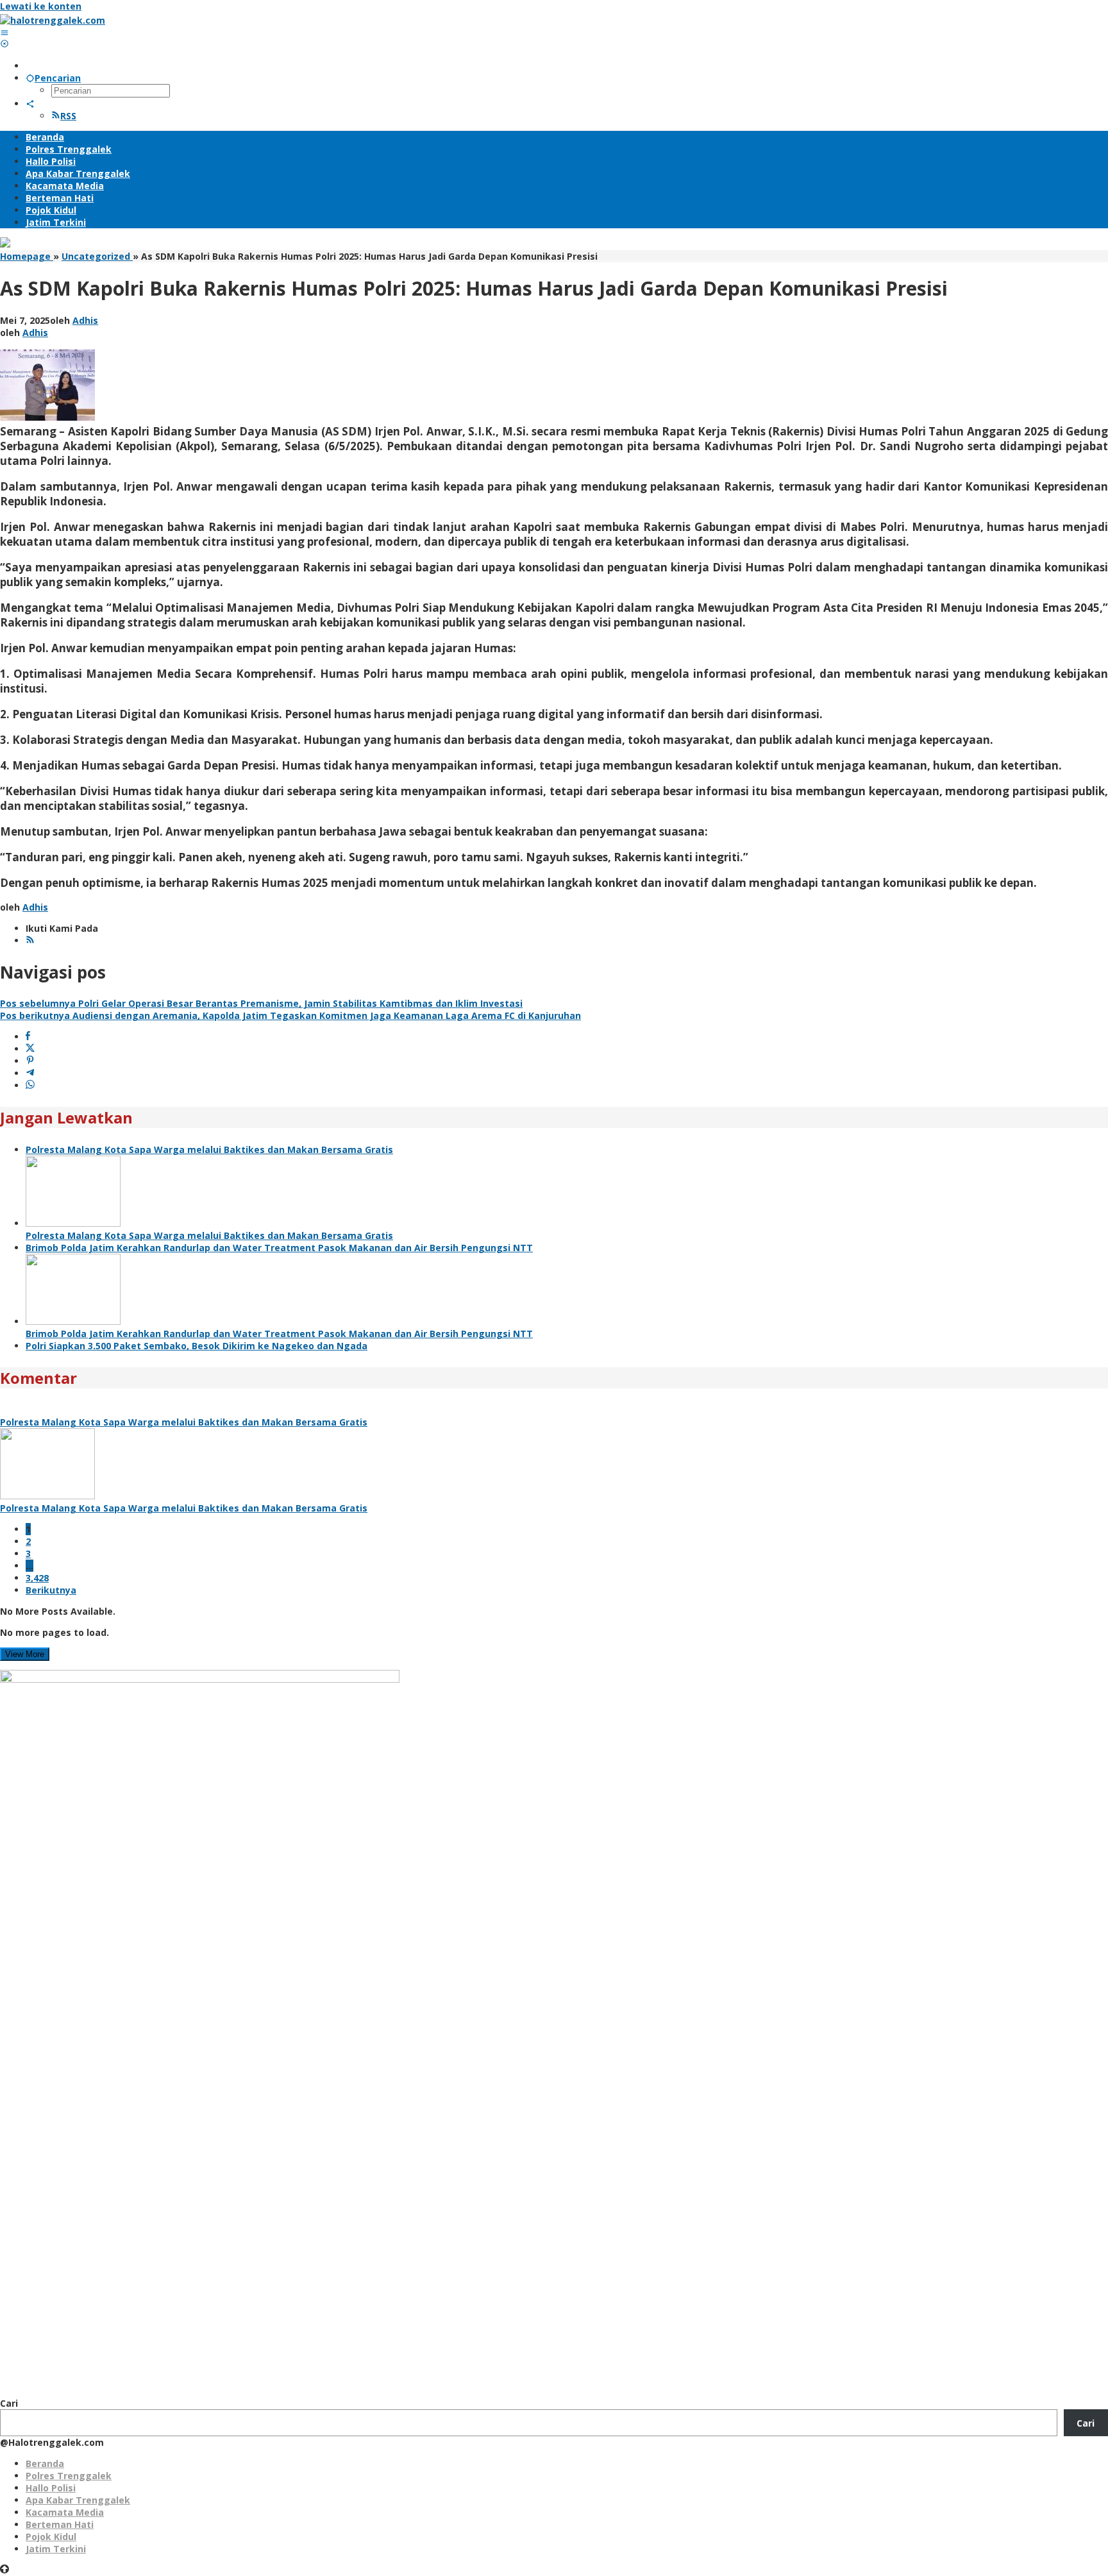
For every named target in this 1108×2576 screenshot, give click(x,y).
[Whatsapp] (30, 1085)
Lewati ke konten (41, 6)
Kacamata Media (65, 2512)
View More (25, 1654)
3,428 (37, 1578)
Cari (9, 2403)
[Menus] (4, 32)
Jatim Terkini (56, 2549)
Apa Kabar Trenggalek (78, 2500)
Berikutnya (51, 1590)
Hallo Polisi (51, 2488)
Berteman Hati (60, 2524)
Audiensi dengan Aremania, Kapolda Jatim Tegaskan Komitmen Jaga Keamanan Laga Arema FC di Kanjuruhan (290, 1015)
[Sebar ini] (28, 1037)
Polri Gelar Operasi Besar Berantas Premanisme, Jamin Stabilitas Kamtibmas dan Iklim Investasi (261, 1003)
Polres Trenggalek (69, 2476)
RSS (68, 116)
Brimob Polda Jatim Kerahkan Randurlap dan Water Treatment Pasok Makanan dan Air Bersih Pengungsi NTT (279, 1248)
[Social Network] (30, 104)
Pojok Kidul (51, 2537)
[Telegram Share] (30, 1073)
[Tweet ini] (30, 1049)
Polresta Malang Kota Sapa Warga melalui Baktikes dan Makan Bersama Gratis (209, 1149)
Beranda (45, 2463)
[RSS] (30, 940)
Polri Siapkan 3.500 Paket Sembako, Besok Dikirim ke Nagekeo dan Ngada (197, 1346)
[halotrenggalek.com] (53, 20)
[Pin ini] (30, 1061)
